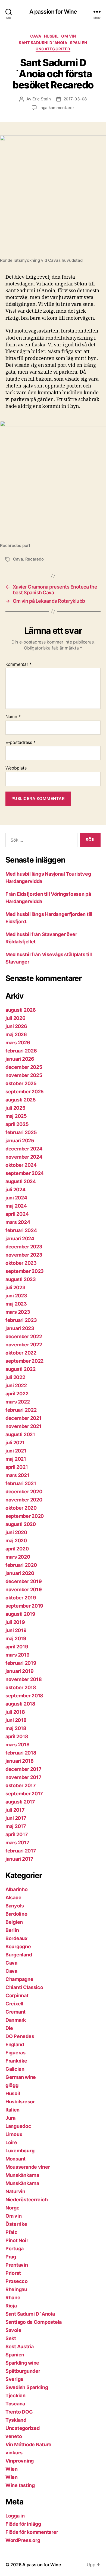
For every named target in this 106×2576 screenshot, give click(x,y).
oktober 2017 (21, 1785)
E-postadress (20, 743)
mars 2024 (18, 1222)
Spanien (79, 43)
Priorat (13, 2273)
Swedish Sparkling (27, 2387)
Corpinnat (17, 1995)
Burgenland (19, 1955)
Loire (11, 2142)
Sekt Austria (20, 2346)
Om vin (68, 36)
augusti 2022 (21, 1369)
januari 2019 (20, 1671)
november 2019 (24, 1589)
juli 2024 (15, 1189)
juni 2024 (16, 1198)
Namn (13, 717)
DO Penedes (20, 2036)
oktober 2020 (21, 1508)
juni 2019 (16, 1630)
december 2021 (24, 1418)
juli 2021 (15, 1443)
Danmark (16, 2020)
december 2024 (24, 1149)
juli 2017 (15, 1810)
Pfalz (11, 2232)
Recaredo (35, 559)
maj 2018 (16, 1728)
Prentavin (17, 2265)
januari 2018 (20, 1761)
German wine (21, 2077)
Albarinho (17, 1889)
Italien (13, 2110)
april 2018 (17, 1736)
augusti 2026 (21, 1010)
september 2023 (25, 1271)
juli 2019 (15, 1622)
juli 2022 (15, 1377)
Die (9, 2028)
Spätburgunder (23, 2371)
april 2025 (17, 1124)
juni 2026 (16, 1026)
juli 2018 (15, 1712)
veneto (14, 2436)
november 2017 (24, 1777)
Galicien (15, 2069)
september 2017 (24, 1794)
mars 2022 (18, 1402)
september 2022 (24, 1361)
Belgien (14, 1922)
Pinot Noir (17, 2240)
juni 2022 (16, 1385)
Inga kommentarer (57, 108)
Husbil (51, 36)
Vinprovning (20, 2461)
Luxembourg (20, 2151)
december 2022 (24, 1336)
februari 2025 (21, 1132)
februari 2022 (21, 1410)
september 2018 (24, 1696)
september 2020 (25, 1516)
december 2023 (24, 1247)
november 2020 (24, 1500)
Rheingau (16, 2289)
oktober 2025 (21, 1083)
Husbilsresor (20, 2102)
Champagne (19, 1979)
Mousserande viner (28, 2167)
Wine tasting (20, 2485)
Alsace (13, 1898)
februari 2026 (21, 1051)
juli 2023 (15, 1287)
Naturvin (15, 2191)
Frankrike (16, 2061)
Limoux (14, 2134)
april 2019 (17, 1647)
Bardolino (16, 1914)
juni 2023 (16, 1296)
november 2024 (24, 1157)
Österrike (16, 2224)
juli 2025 (15, 1108)
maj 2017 (16, 1826)
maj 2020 (16, 1541)
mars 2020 (18, 1557)
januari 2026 (20, 1059)
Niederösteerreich (26, 2200)
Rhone (13, 2298)
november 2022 (24, 1345)
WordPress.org (23, 2540)
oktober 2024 (21, 1165)
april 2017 (17, 1834)
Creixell (14, 2004)
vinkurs (14, 2453)
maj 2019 (16, 1638)
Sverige (14, 2379)
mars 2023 (18, 1312)
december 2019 (24, 1581)
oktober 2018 (21, 1687)
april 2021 (17, 1467)
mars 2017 (17, 1843)
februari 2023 (21, 1320)
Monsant (15, 2159)
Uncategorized (53, 49)
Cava (36, 36)
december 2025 (24, 1067)
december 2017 (24, 1769)
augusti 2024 (21, 1181)
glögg (12, 2085)
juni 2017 (16, 1818)
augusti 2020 (21, 1524)
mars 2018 (18, 1745)
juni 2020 (16, 1532)
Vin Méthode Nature (28, 2444)
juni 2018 (16, 1720)
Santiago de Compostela (34, 2322)
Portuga (15, 2249)
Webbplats (16, 768)
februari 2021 (21, 1483)
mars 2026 (18, 1043)
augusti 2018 (20, 1704)
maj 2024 (16, 1206)
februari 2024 (21, 1230)
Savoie (13, 2330)
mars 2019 (18, 1655)
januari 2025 (20, 1141)
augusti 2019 (20, 1614)
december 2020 (24, 1492)
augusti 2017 (20, 1802)
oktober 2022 (21, 1353)
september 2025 (25, 1092)
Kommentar (18, 664)
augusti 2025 (21, 1100)
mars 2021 (17, 1475)
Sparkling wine (22, 2363)
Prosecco (17, 2281)
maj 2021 (16, 1459)
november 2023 (24, 1255)
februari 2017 (21, 1851)
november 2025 (24, 1075)
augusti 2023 (21, 1279)
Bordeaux (16, 1938)
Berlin (12, 1930)
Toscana (15, 2404)
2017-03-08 (75, 99)
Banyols (15, 1906)
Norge (13, 2208)
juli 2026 (15, 1018)
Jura (10, 2118)
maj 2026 (16, 1034)
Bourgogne (18, 1946)
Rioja (11, 2306)
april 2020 (17, 1549)
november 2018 (24, 1679)
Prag (11, 2257)
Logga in (15, 2516)
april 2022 (17, 1394)
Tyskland (16, 2420)
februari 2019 (21, 1663)
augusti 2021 (20, 1434)
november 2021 (24, 1426)
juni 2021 (16, 1451)
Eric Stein (41, 99)
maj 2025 (16, 1116)
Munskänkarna (22, 2175)
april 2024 (17, 1214)
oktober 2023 (21, 1263)
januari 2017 (19, 1859)
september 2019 (24, 1606)
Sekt (11, 2338)
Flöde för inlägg (23, 2524)
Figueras (15, 2053)
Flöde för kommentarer (32, 2532)
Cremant (15, 2012)
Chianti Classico (24, 1987)
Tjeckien (15, 2395)
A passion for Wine (53, 12)
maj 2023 (16, 1304)
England (15, 2044)
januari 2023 (20, 1328)
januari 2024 (20, 1238)
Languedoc (18, 2126)
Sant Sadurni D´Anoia (43, 43)
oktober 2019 (21, 1598)
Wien (12, 2469)
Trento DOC (19, 2412)
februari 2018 (21, 1753)
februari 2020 (21, 1565)
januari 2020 (20, 1573)
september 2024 (25, 1173)
